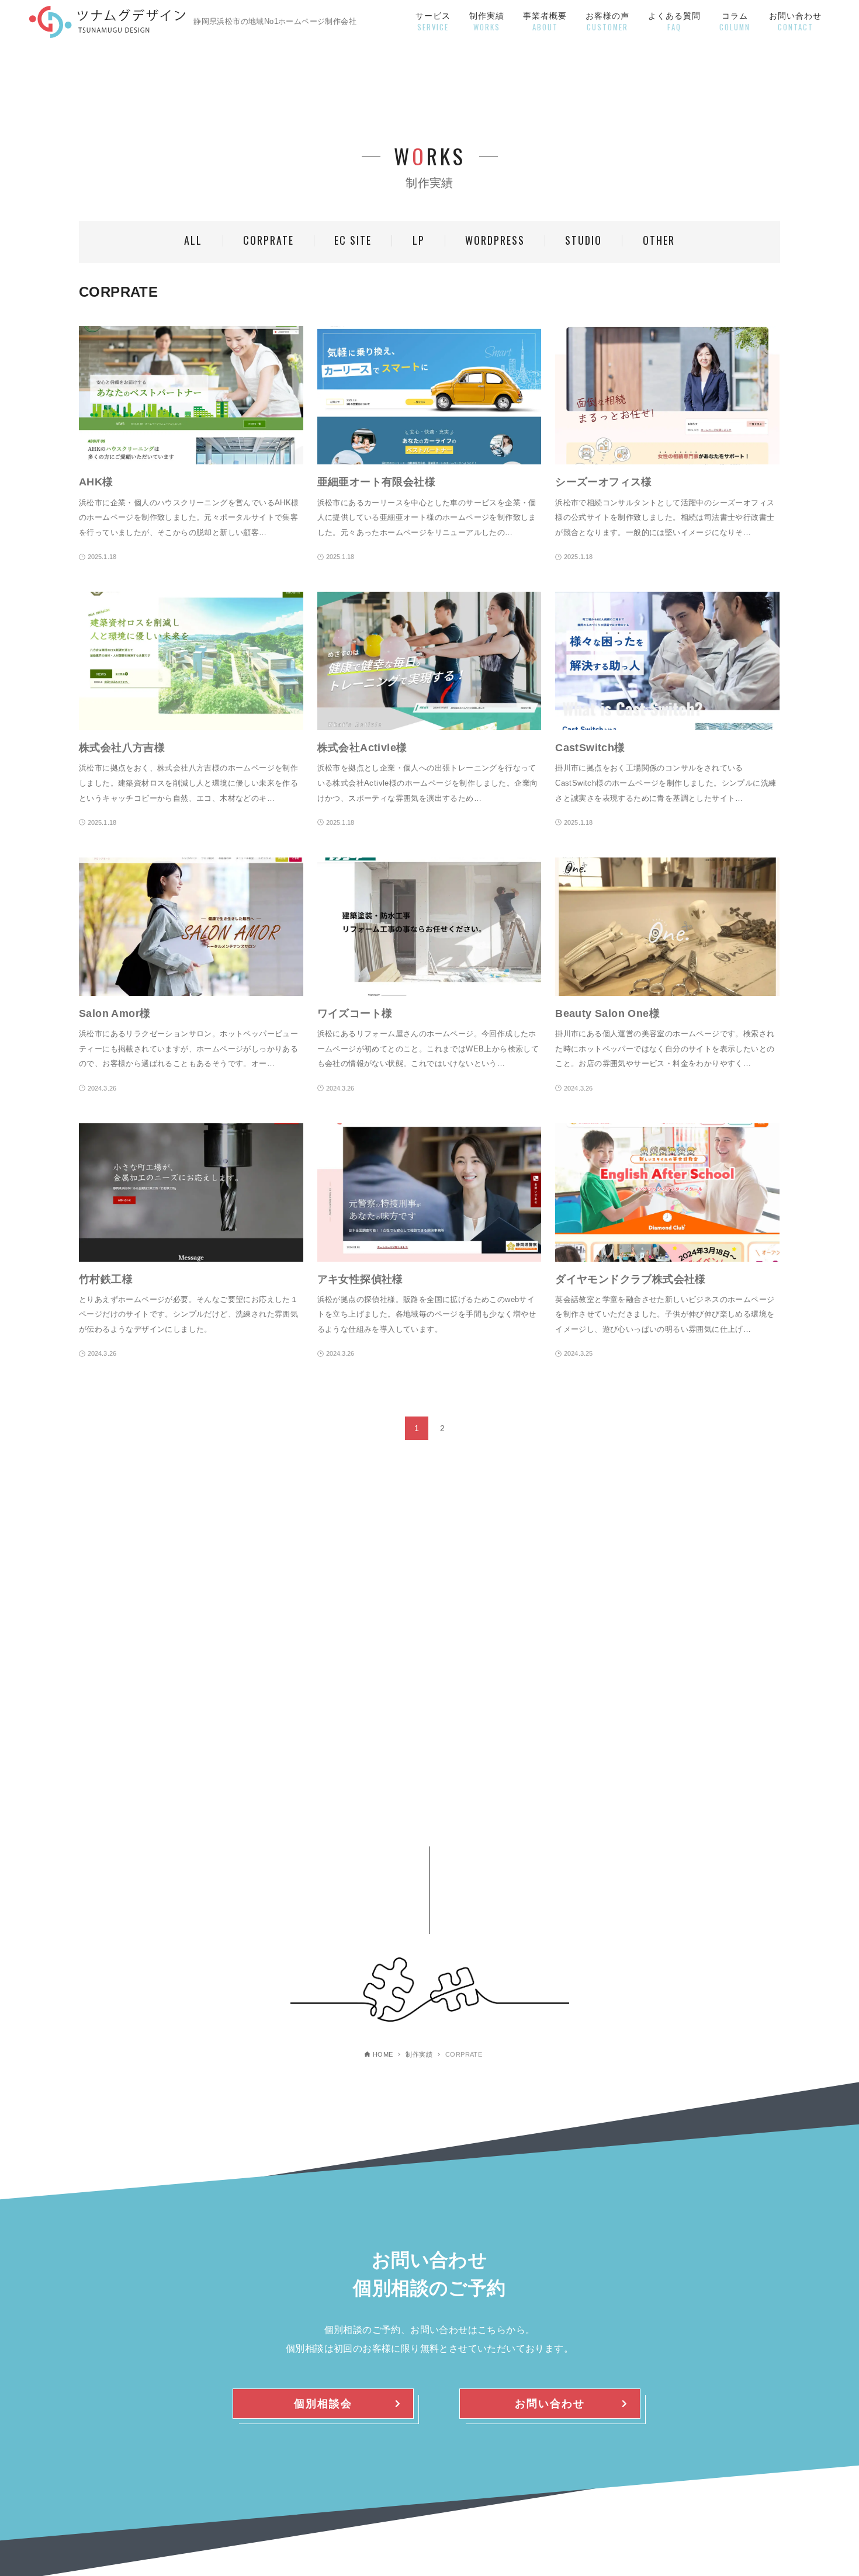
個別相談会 (323, 2404)
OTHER (659, 240)
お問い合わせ (550, 2404)
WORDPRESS (495, 240)
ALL (193, 240)
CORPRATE (269, 240)
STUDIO (583, 240)
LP (419, 240)
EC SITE (353, 240)
